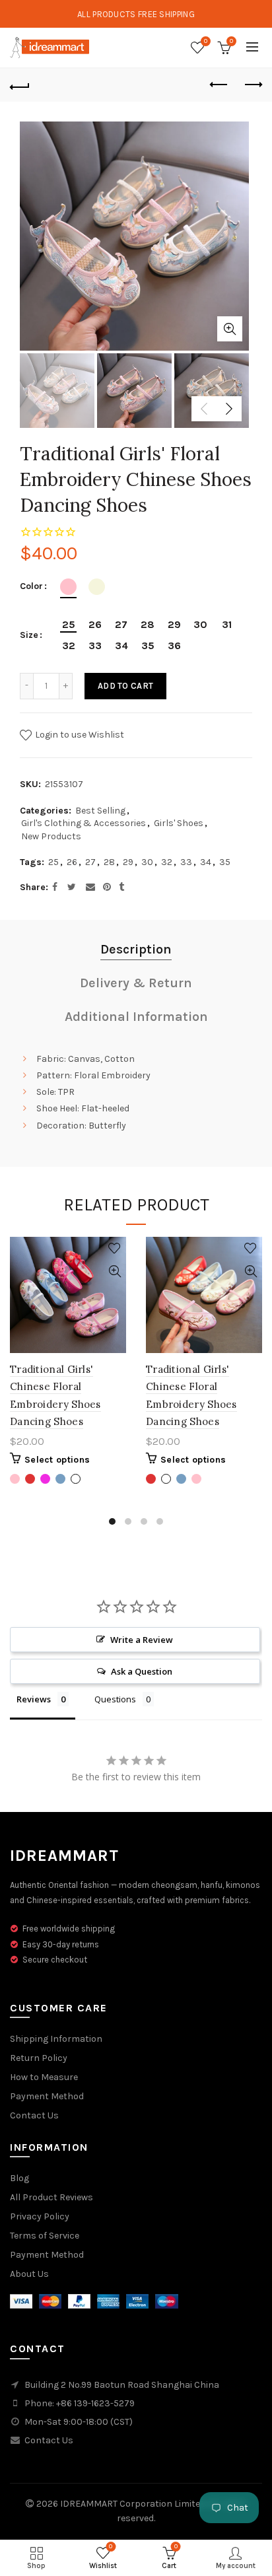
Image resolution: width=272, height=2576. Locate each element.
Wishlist (206, 41)
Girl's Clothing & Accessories (84, 823)
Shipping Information (56, 2039)
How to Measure (44, 2077)
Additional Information (136, 1017)
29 (128, 862)
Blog (19, 2178)
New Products (51, 836)
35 (225, 862)
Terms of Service (45, 2236)
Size (29, 635)
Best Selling (100, 811)
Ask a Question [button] (142, 1671)
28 (109, 862)
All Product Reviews (51, 2197)
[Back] (20, 85)
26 (72, 862)
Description (136, 949)
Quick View (115, 1271)
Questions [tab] (115, 1699)
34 (206, 862)
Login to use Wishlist (79, 735)
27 (90, 862)
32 (167, 862)
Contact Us (34, 2115)
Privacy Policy (40, 2216)
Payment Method (47, 2096)
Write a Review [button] (142, 1640)
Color (31, 586)
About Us (29, 2274)
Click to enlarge (230, 329)
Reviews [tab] (34, 1699)
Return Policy (39, 2058)
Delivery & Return (136, 983)
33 (186, 862)
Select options (57, 1460)
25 (53, 862)
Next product (252, 85)
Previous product (219, 85)
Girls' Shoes (179, 823)
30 (147, 862)
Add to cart (125, 686)
